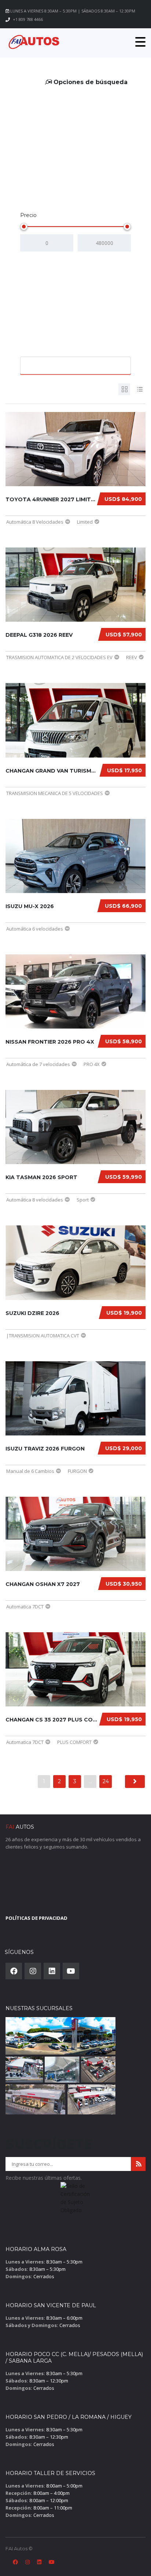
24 (106, 1781)
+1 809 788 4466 (28, 19)
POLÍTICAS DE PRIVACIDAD (36, 1918)
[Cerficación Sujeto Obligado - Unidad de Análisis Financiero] (75, 2200)
